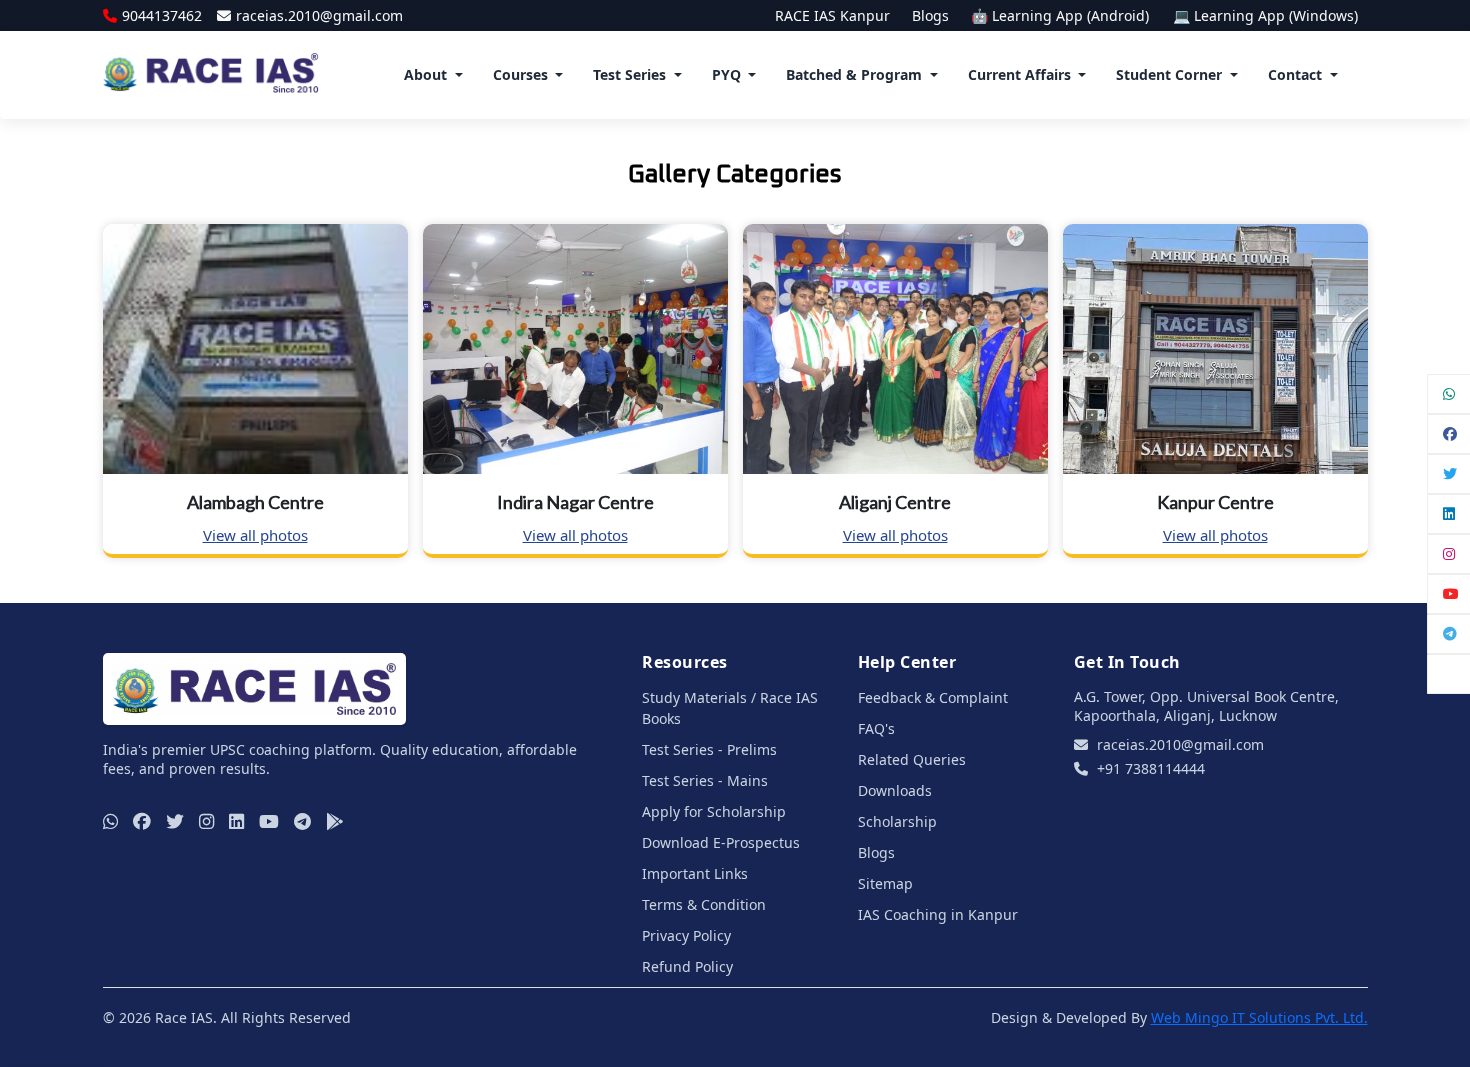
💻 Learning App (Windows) (1265, 15)
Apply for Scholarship (714, 811)
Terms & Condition (704, 904)
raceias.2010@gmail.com (319, 15)
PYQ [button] (726, 74)
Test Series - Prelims (709, 749)
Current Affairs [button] (1019, 74)
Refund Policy (687, 966)
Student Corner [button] (1169, 74)
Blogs (930, 15)
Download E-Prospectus (721, 842)
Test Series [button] (629, 74)
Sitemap (885, 883)
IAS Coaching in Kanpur (938, 914)
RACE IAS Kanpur (832, 15)
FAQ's (876, 728)
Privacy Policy (686, 935)
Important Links (695, 873)
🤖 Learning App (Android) (1062, 15)
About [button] (425, 74)
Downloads (895, 790)
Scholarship (897, 821)
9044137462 (162, 15)
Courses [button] (520, 74)
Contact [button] (1295, 74)
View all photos (255, 535)
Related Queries (912, 759)
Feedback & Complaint (933, 697)
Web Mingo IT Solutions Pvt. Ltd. (1259, 1017)
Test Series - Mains (705, 780)
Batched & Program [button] (854, 74)
